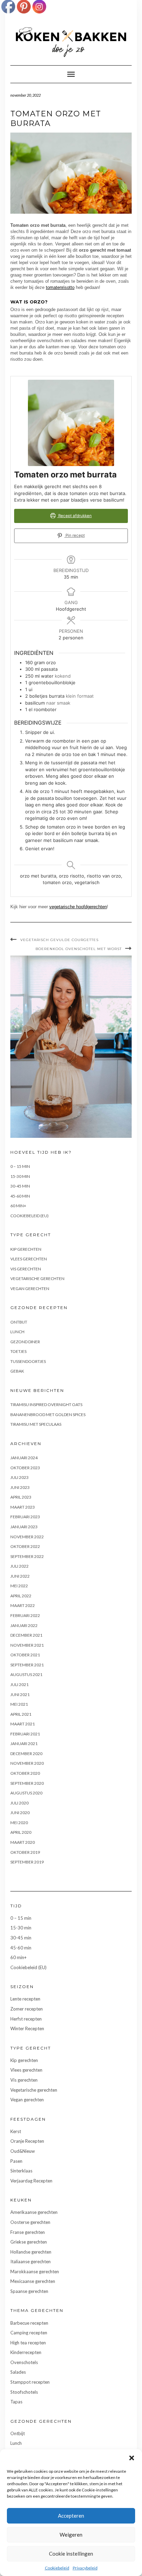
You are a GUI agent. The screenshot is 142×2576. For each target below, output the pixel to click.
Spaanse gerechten (29, 2291)
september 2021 (27, 1665)
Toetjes (18, 1351)
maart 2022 (23, 1605)
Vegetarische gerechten (37, 1279)
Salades (18, 2372)
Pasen (16, 2161)
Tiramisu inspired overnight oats (46, 1405)
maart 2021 (23, 1724)
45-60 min (20, 1196)
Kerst (16, 2131)
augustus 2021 (26, 1674)
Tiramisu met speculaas (36, 1424)
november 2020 (27, 1763)
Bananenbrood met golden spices (48, 1415)
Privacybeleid (85, 2568)
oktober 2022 (25, 1546)
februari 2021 (25, 1734)
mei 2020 (19, 1823)
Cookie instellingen (71, 2554)
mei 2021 (19, 1704)
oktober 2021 (25, 1655)
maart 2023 (23, 1507)
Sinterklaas (21, 2171)
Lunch (17, 1332)
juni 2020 (20, 1813)
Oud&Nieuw (23, 2151)
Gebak (17, 1371)
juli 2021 (19, 1684)
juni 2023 (20, 1487)
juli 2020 (19, 1803)
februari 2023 (25, 1517)
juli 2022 (19, 1566)
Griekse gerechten (29, 2242)
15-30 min (20, 1176)
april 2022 (21, 1596)
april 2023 (21, 1497)
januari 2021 (24, 1744)
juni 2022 (20, 1576)
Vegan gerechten (30, 1289)
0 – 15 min (20, 1166)
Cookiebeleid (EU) (29, 1216)
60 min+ (18, 1206)
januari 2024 (24, 1458)
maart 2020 (23, 1842)
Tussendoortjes (28, 1361)
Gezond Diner (25, 1342)
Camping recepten (29, 2333)
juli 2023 (19, 1477)
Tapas (16, 2402)
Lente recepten (25, 1999)
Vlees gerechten (29, 1259)
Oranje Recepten (27, 2141)
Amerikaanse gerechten (34, 2212)
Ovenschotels (24, 2362)
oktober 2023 (25, 1468)
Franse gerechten (28, 2232)
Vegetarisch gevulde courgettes (59, 940)
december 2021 (26, 1635)
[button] (132, 2458)
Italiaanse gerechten (31, 2262)
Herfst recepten (26, 2019)
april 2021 (21, 1714)
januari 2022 (24, 1625)
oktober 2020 (25, 1773)
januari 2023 (24, 1527)
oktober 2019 (25, 1852)
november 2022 (27, 1537)
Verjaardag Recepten (31, 2181)
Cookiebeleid (57, 2568)
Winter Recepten (27, 2028)
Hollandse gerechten (31, 2252)
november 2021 (27, 1645)
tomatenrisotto (60, 287)
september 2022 (27, 1556)
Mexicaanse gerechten (33, 2281)
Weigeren (71, 2535)
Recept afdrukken (74, 516)
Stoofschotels (24, 2392)
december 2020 (26, 1754)
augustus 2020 (26, 1793)
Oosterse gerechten (30, 2222)
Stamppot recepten (30, 2382)
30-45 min (20, 1186)
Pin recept (75, 535)
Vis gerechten (26, 1269)
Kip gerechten (26, 1249)
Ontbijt (19, 1322)
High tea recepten (28, 2343)
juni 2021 (20, 1694)
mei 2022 (19, 1586)
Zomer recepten (27, 2009)
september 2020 (27, 1783)
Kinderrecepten (26, 2352)
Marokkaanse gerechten (35, 2272)
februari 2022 (25, 1615)
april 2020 (21, 1832)
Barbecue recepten (29, 2323)
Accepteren (71, 2516)
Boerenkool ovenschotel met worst (79, 949)
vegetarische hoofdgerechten (78, 907)
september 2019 (27, 1862)
